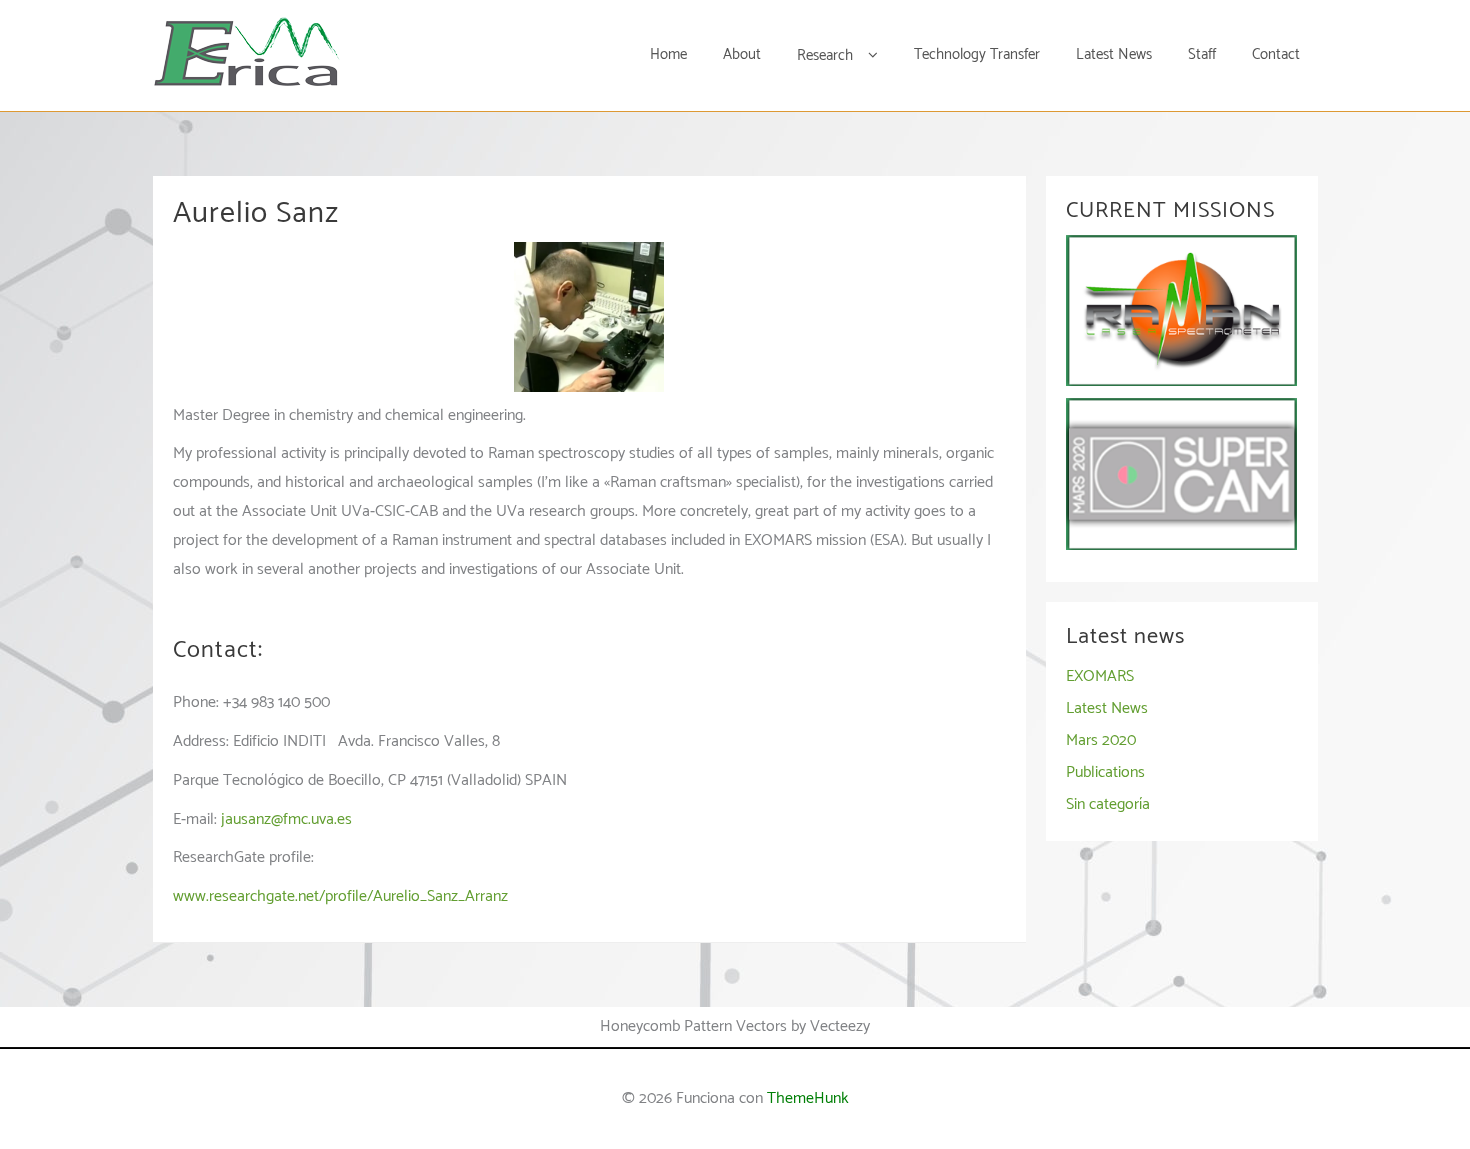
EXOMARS (1100, 676)
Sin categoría (1108, 804)
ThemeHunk (808, 1098)
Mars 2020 (1101, 740)
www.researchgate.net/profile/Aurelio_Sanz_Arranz (340, 896)
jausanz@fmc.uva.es (286, 819)
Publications (1105, 772)
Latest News (1107, 708)
